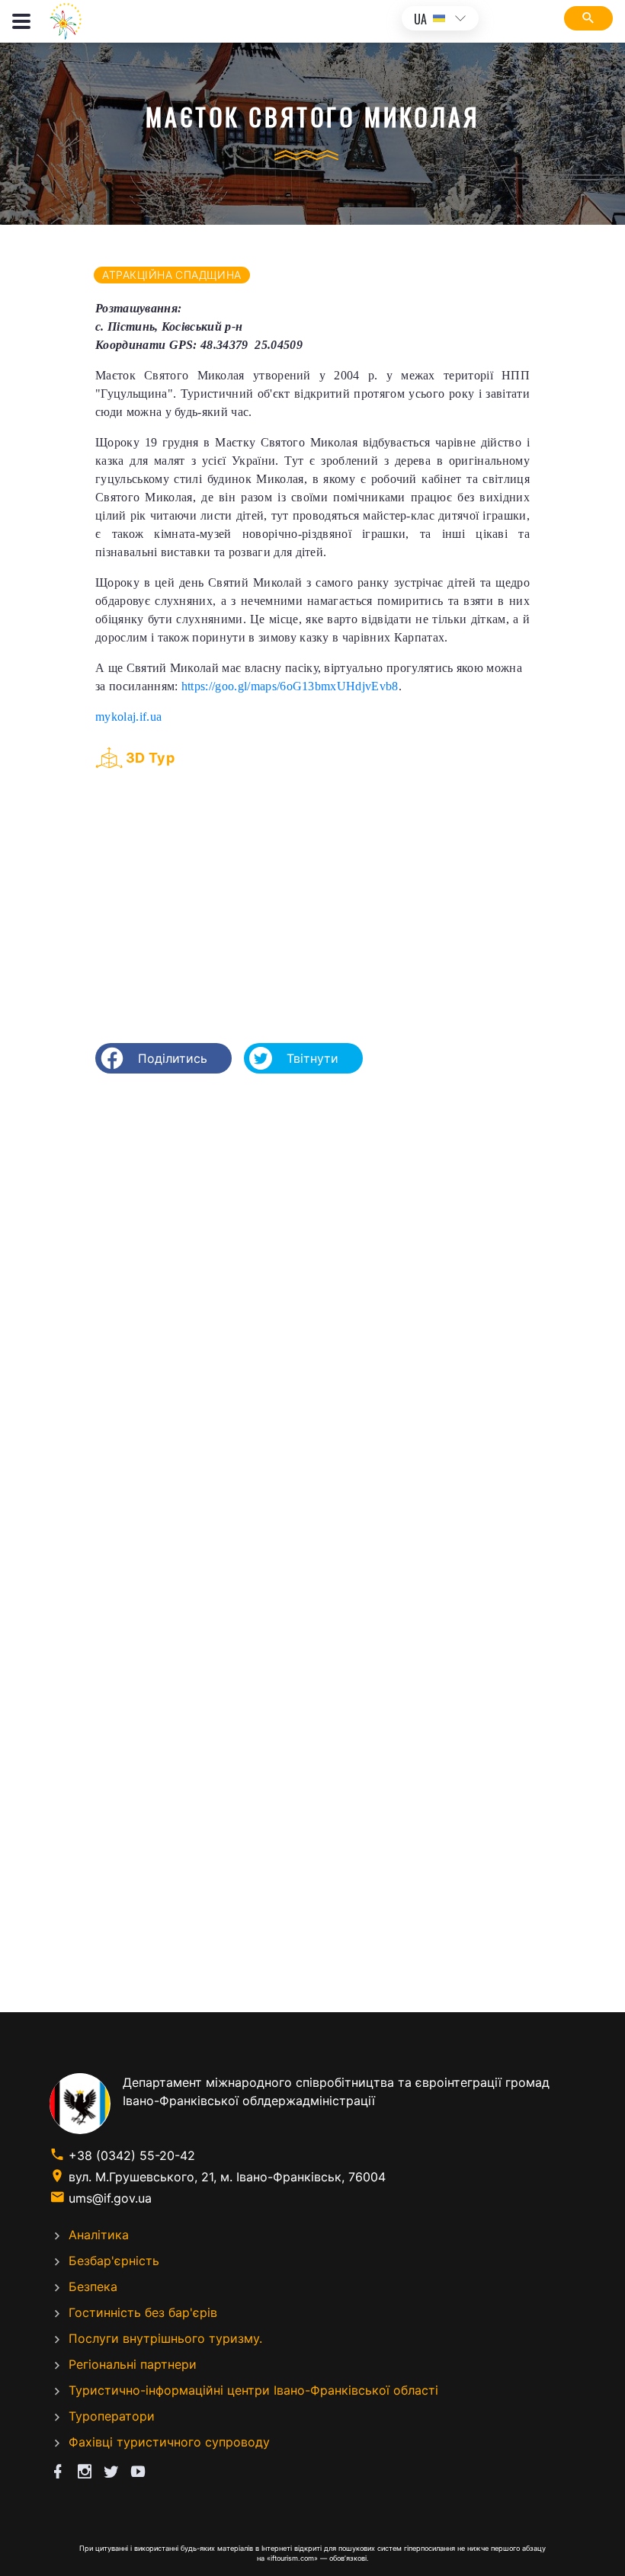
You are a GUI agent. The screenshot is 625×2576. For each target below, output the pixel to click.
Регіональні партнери (133, 2364)
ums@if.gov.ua (110, 2198)
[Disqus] (312, 1282)
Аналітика (99, 2235)
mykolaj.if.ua (128, 717)
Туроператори (112, 2416)
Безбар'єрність (114, 2261)
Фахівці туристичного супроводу (169, 2442)
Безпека (93, 2286)
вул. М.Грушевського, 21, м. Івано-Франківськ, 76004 (227, 2177)
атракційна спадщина (172, 275)
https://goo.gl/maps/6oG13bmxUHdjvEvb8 (290, 686)
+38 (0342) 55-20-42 (132, 2155)
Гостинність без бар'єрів (143, 2312)
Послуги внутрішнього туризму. (165, 2338)
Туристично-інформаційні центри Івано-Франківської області (253, 2390)
